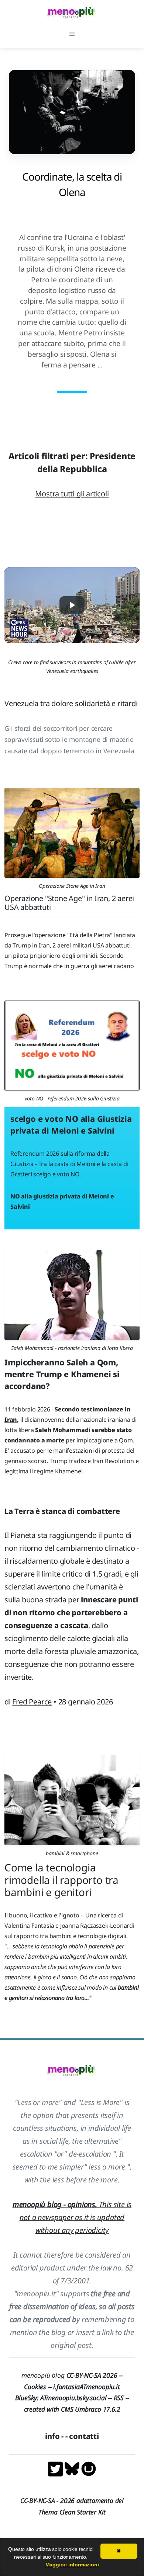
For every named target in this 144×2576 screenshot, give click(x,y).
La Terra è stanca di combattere (62, 1511)
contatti (84, 2436)
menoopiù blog (72, 2375)
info (52, 2436)
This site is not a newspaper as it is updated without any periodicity (72, 2217)
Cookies (35, 2387)
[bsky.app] (73, 2468)
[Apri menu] (72, 34)
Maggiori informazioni (72, 2565)
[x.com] (56, 2468)
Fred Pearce (32, 1702)
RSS (119, 2398)
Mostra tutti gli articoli (72, 494)
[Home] (72, 12)
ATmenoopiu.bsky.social (73, 2398)
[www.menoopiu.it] (89, 2468)
